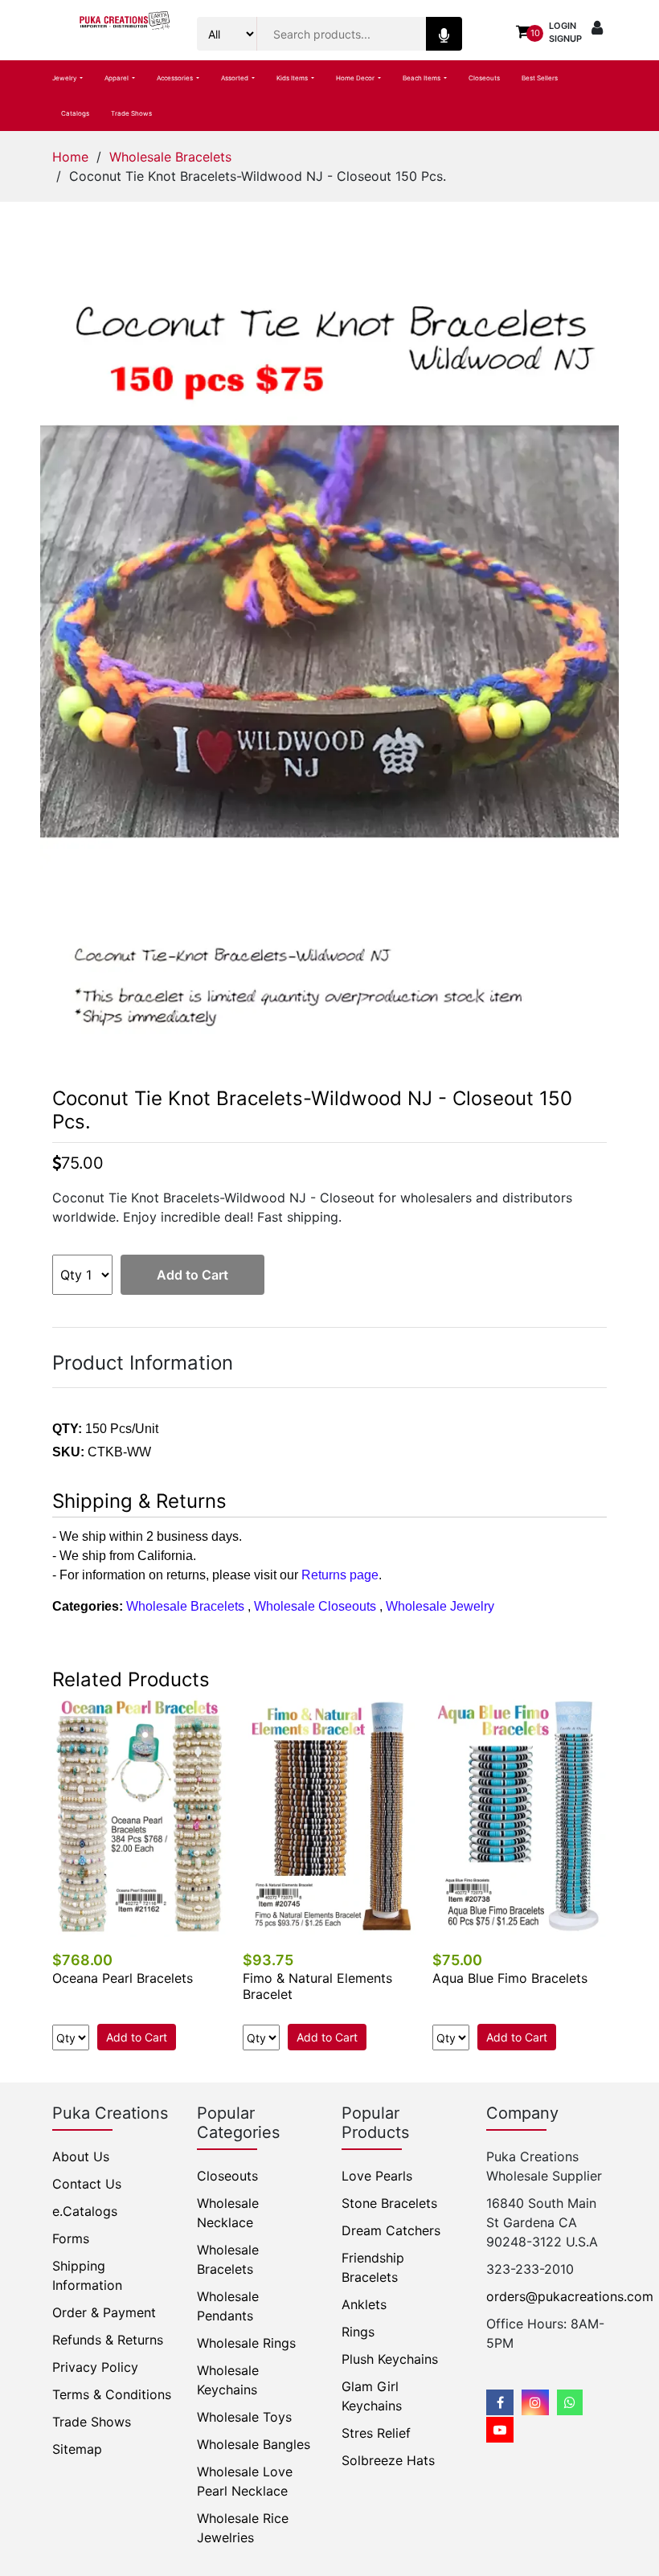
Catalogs (75, 113)
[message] (500, 2430)
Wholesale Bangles (254, 2444)
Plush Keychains (390, 2359)
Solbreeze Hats (388, 2460)
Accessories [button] (176, 78)
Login (563, 26)
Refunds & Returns (108, 2340)
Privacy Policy (95, 2367)
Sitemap (77, 2449)
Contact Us (87, 2184)
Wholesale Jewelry (440, 1606)
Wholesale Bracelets (170, 157)
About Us (81, 2156)
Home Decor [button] (356, 78)
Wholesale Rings (246, 2343)
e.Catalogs (85, 2211)
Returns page (340, 1575)
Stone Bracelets (389, 2203)
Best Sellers (540, 78)
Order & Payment (104, 2312)
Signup (565, 39)
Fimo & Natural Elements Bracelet (317, 1986)
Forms (71, 2238)
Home (70, 157)
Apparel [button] (117, 78)
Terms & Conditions (112, 2394)
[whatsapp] (570, 2402)
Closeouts (484, 78)
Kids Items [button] (293, 78)
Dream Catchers (391, 2230)
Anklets (364, 2304)
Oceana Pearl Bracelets (123, 1978)
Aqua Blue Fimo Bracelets (510, 1978)
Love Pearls (377, 2176)
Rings (358, 2332)
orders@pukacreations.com (570, 2296)
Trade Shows (131, 113)
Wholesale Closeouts (315, 1606)
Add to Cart (192, 1275)
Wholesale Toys (244, 2417)
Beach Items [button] (422, 78)
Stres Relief (376, 2433)
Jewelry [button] (65, 78)
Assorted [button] (235, 78)
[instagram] (535, 2402)
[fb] (500, 2402)
